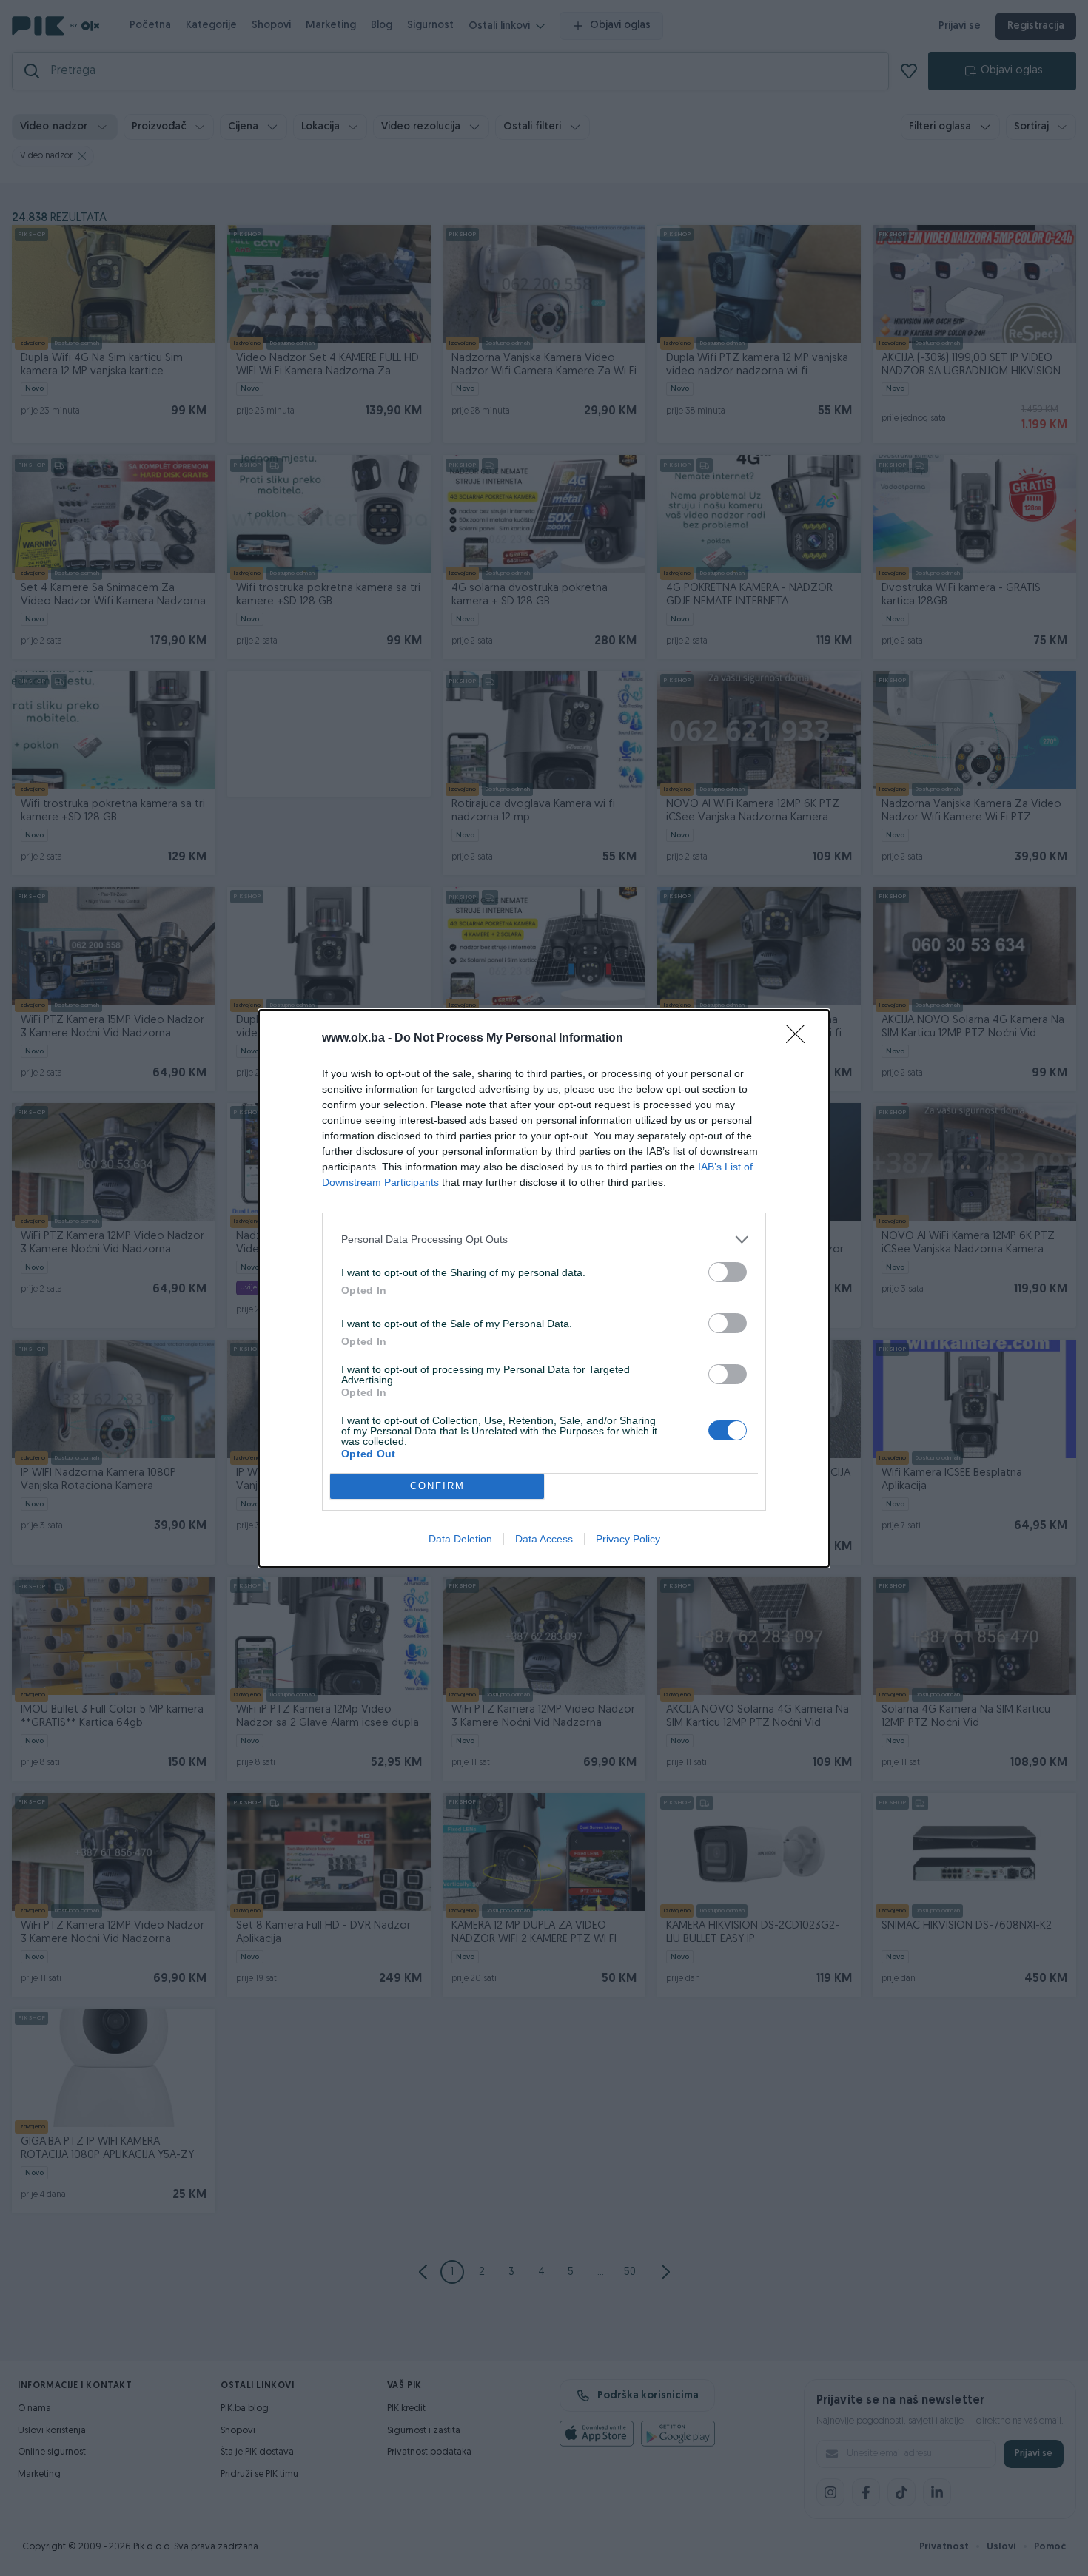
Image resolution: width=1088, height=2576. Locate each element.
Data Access (544, 1539)
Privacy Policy (628, 1539)
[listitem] (544, 1240)
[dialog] (544, 1288)
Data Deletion (460, 1539)
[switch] (728, 1272)
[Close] (800, 1039)
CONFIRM (437, 1486)
